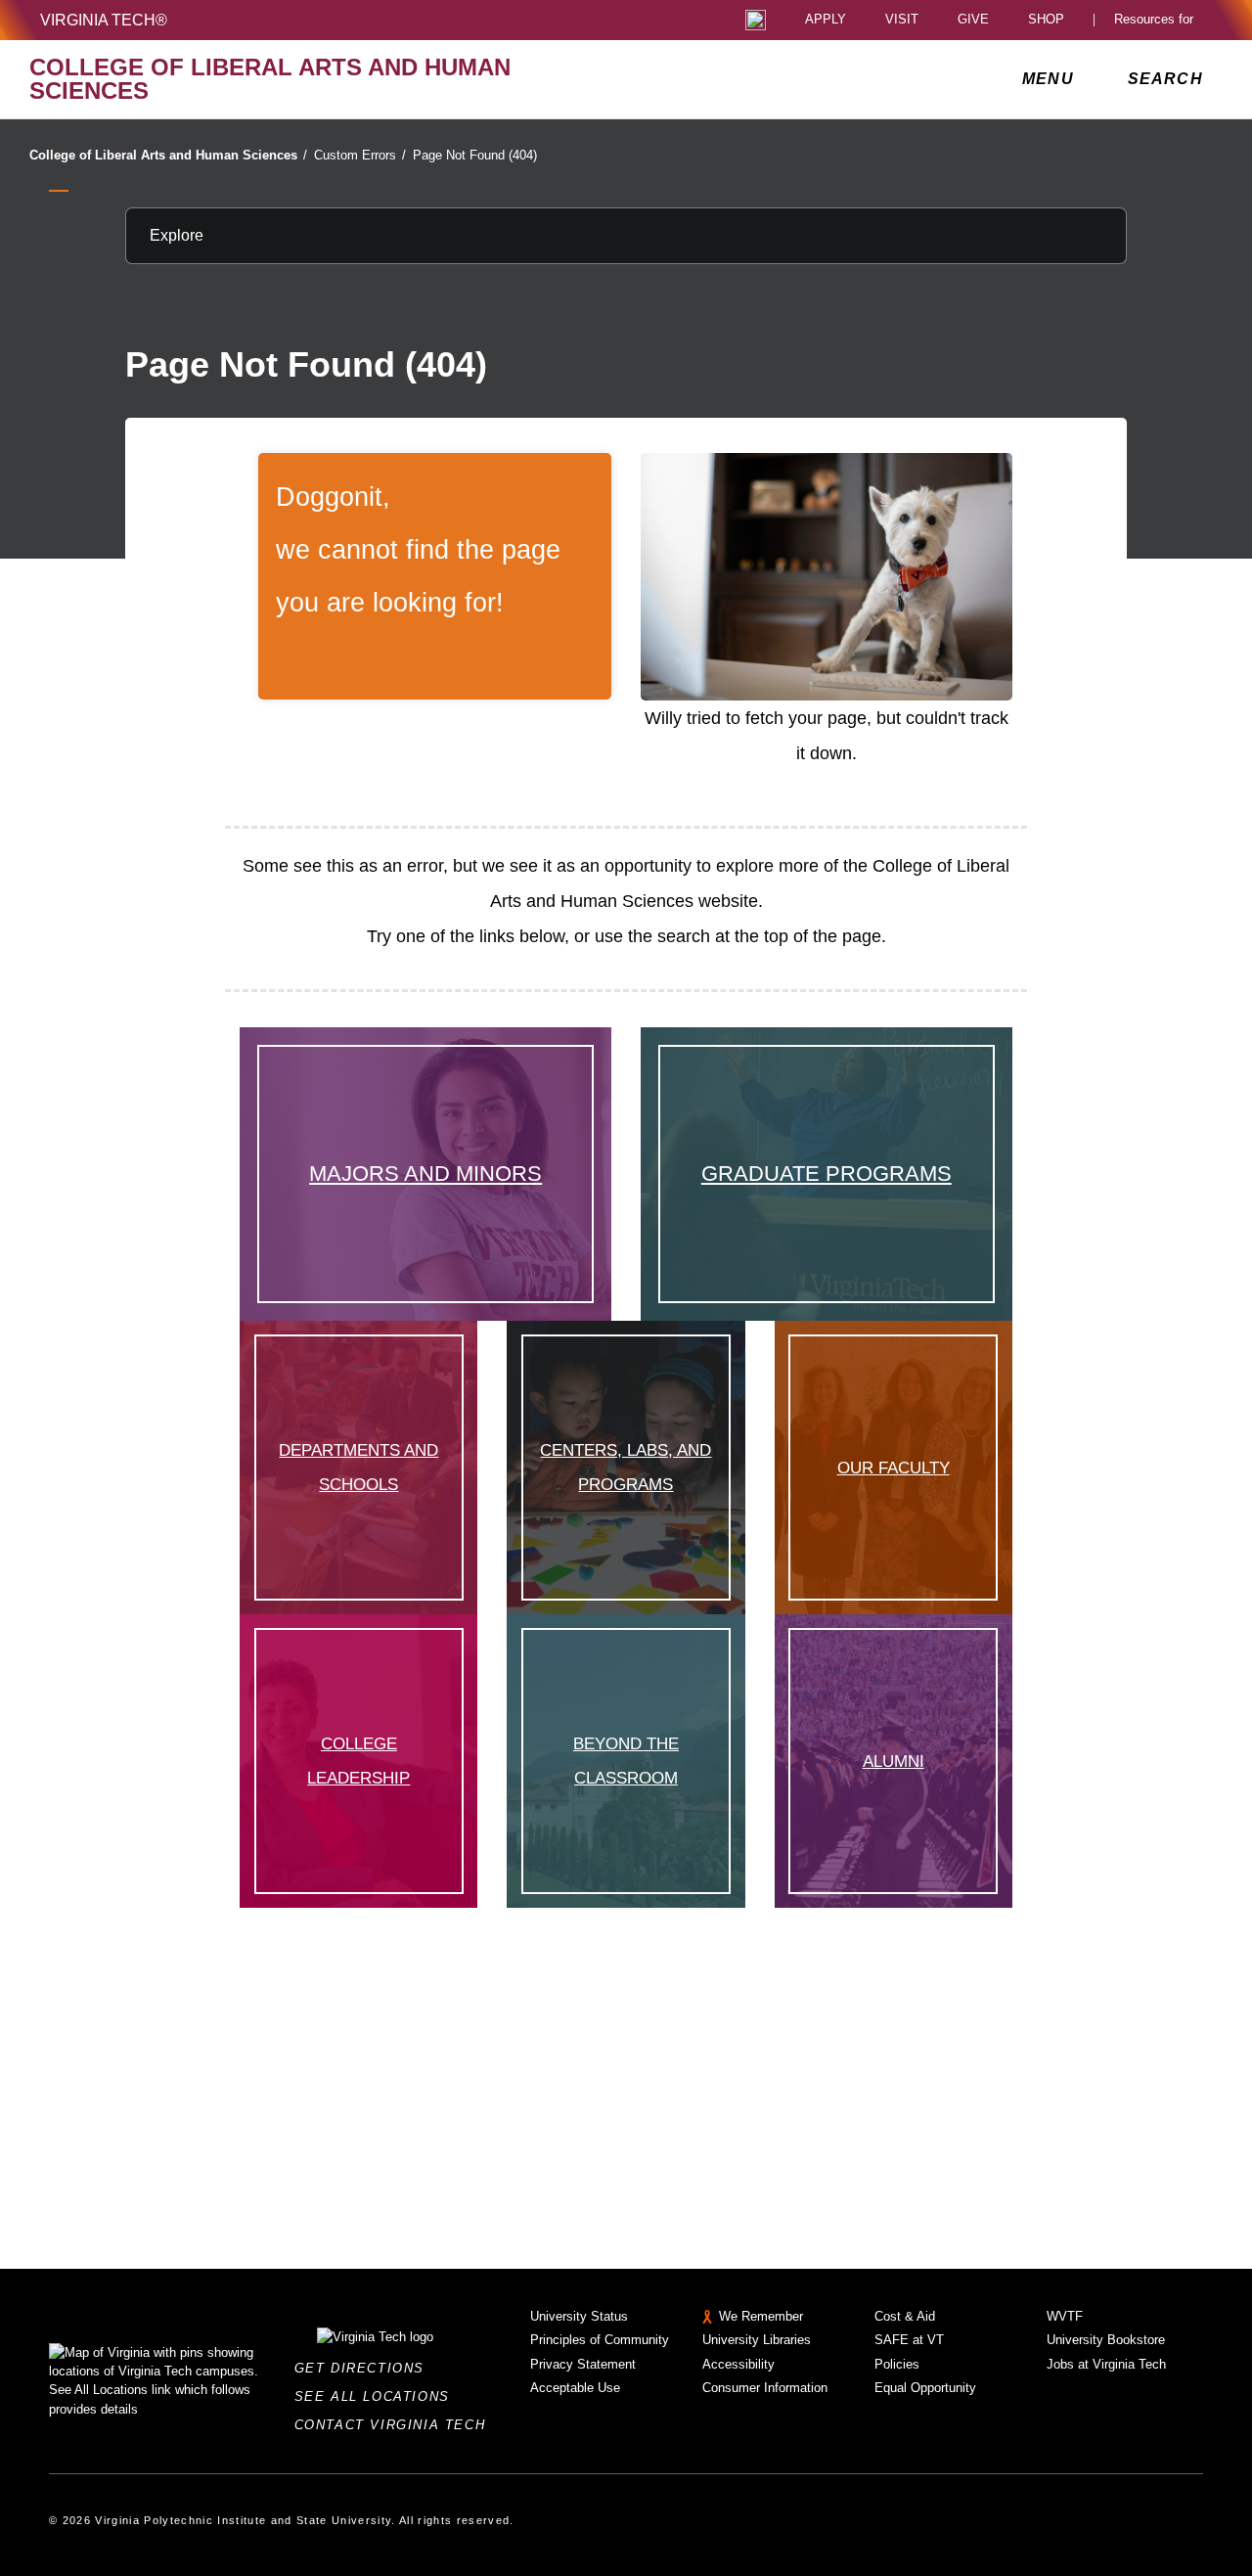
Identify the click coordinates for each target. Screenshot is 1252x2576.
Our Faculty (894, 1468)
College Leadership (358, 1761)
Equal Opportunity (925, 2388)
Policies (897, 2364)
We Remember (761, 2316)
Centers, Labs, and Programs (626, 1467)
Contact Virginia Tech (396, 2425)
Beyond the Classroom (626, 1761)
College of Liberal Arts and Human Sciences (168, 155)
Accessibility (738, 2364)
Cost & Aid (905, 2316)
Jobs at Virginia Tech (1106, 2364)
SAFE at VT (909, 2340)
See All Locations (378, 2396)
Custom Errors (360, 155)
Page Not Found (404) (475, 155)
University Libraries (757, 2340)
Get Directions (365, 2368)
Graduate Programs (827, 1174)
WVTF (1065, 2316)
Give (973, 20)
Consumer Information (765, 2388)
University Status (579, 2316)
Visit (902, 20)
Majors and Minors (425, 1174)
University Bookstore (1106, 2340)
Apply (826, 20)
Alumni (894, 1761)
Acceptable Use (575, 2388)
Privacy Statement (583, 2364)
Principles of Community (600, 2340)
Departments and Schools (358, 1467)
